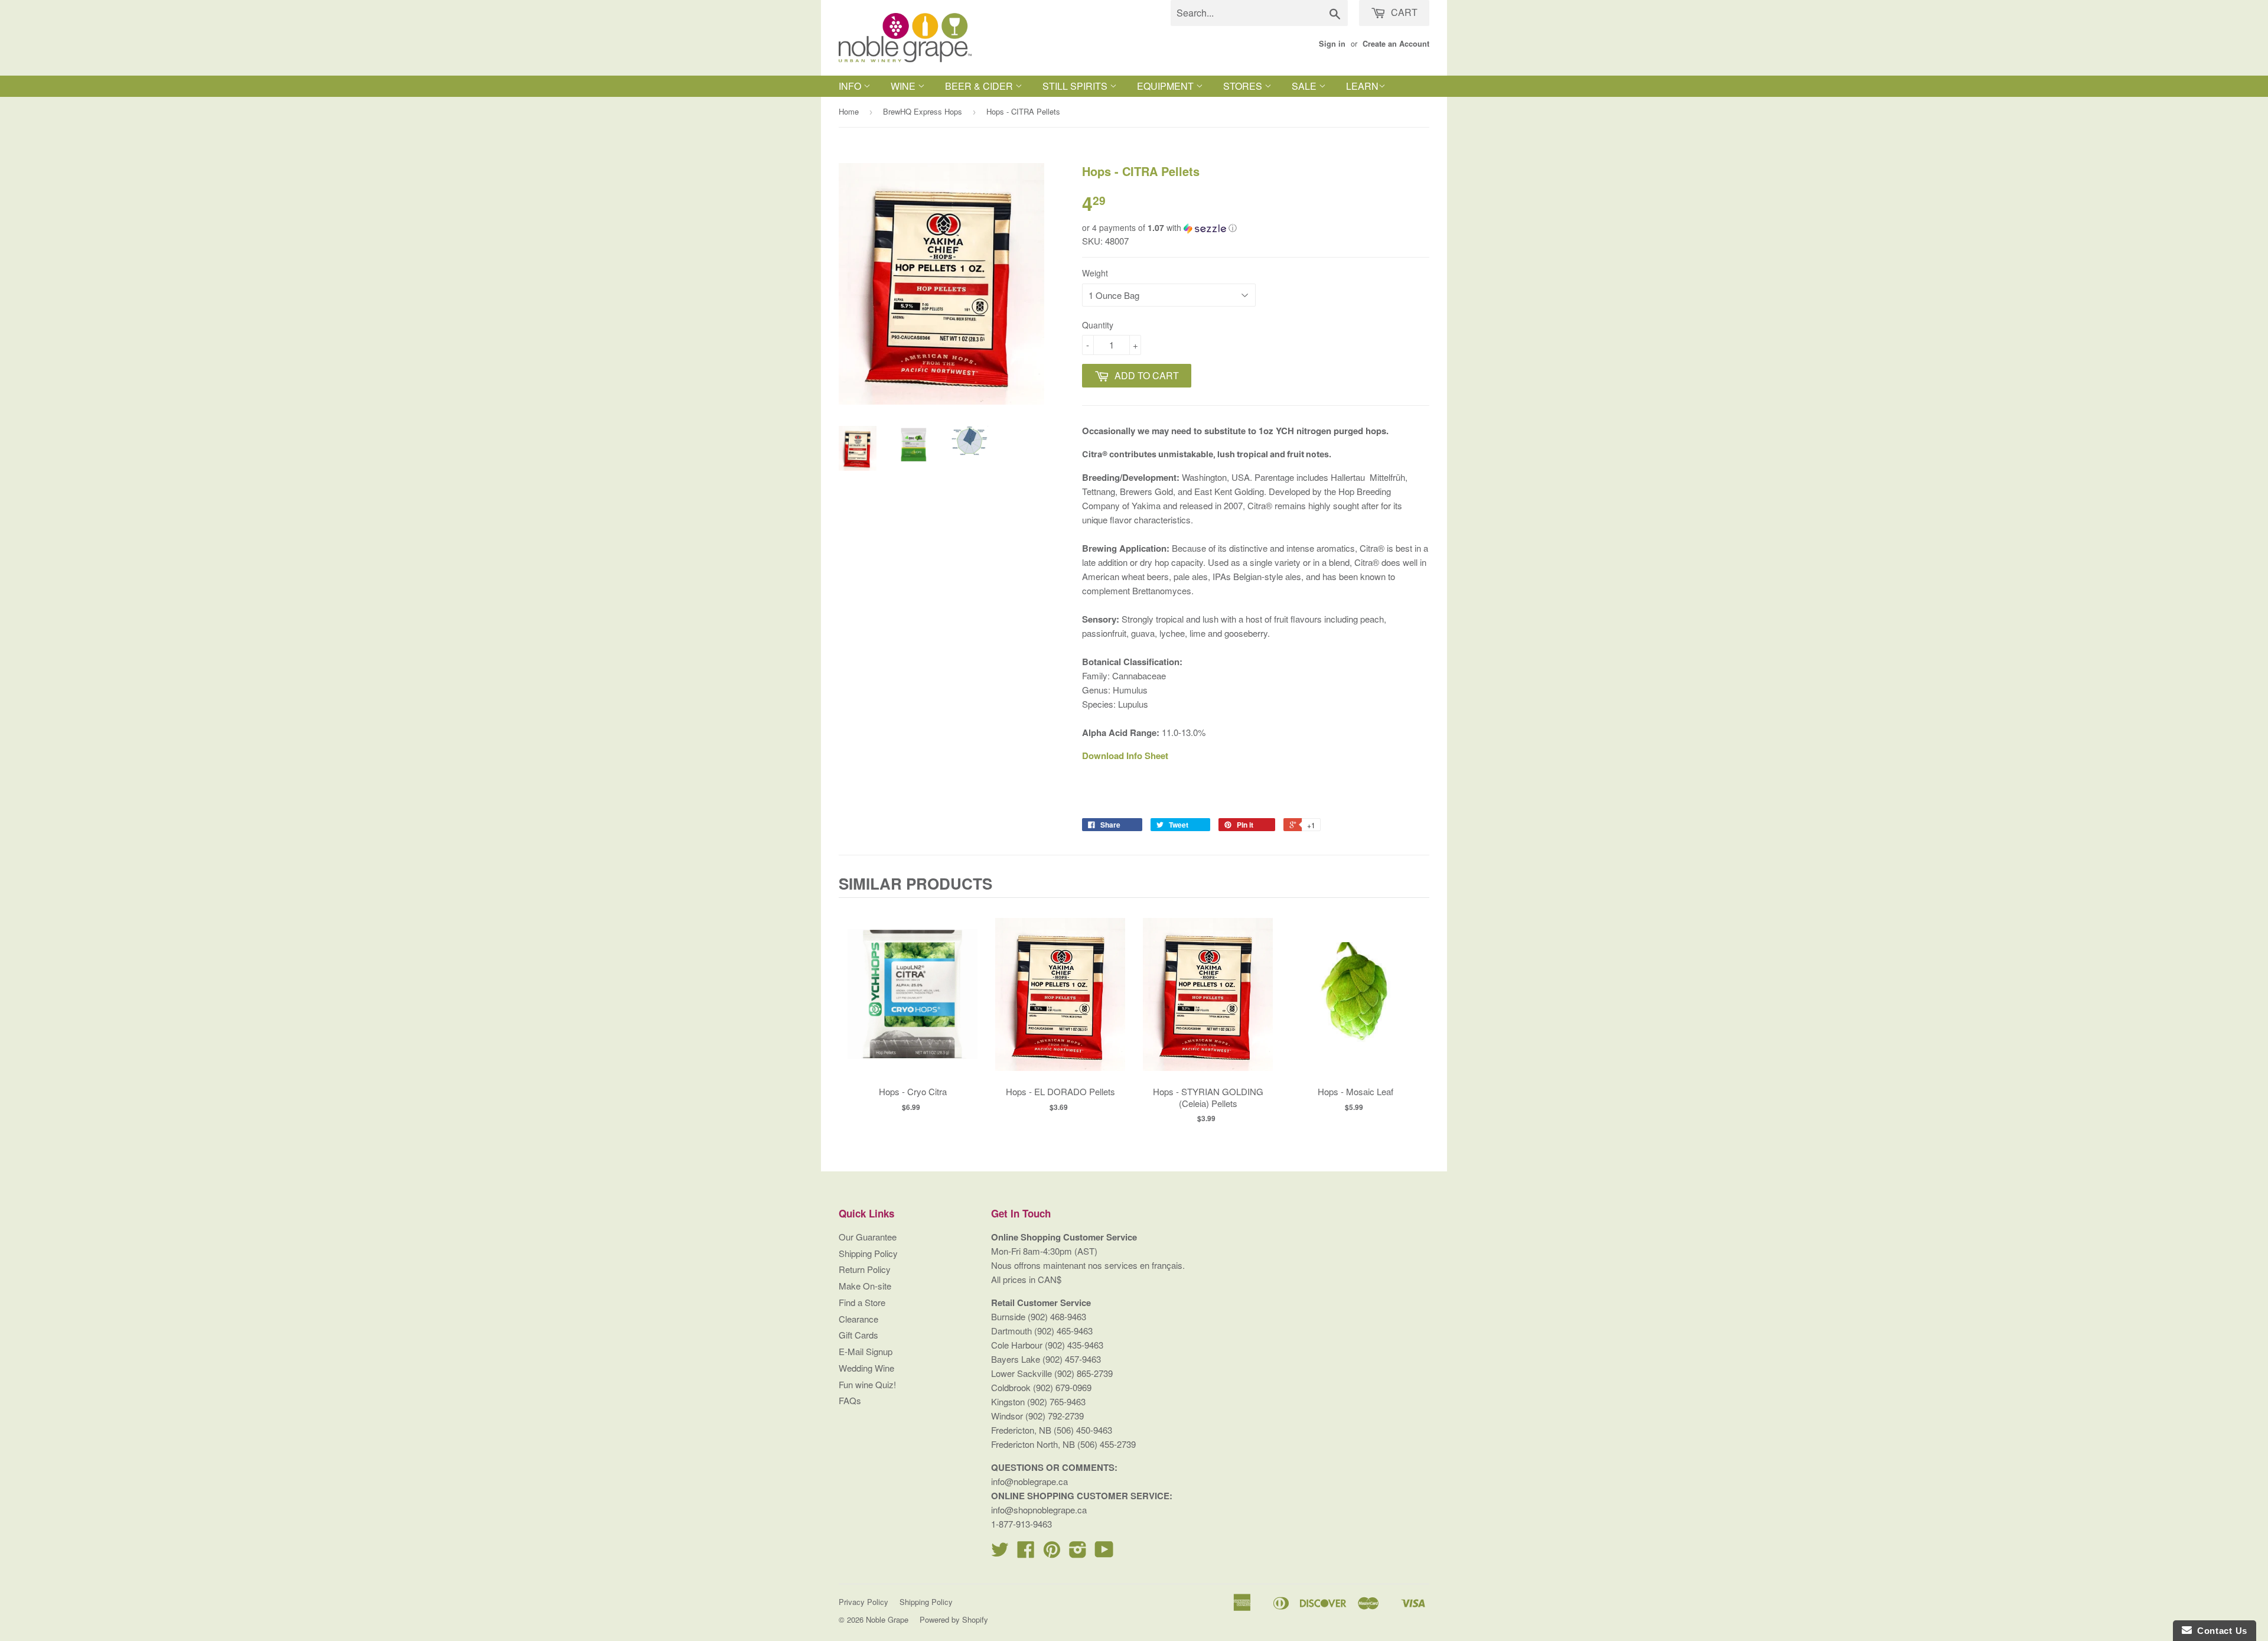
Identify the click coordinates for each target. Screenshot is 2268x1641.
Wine (904, 86)
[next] (1417, 1015)
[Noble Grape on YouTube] (1104, 1553)
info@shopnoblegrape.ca (1039, 1510)
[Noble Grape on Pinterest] (1052, 1553)
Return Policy (865, 1269)
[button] (1256, 228)
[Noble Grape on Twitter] (1000, 1553)
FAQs (850, 1400)
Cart (1403, 12)
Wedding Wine (866, 1368)
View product (913, 1006)
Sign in (1332, 44)
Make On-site (865, 1286)
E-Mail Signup (866, 1351)
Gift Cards (858, 1335)
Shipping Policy (868, 1253)
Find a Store (862, 1302)
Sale (1305, 86)
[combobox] (1259, 13)
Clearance (858, 1319)
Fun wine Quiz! (867, 1384)
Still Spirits (1076, 86)
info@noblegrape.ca (1029, 1481)
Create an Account (1396, 44)
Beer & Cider (980, 86)
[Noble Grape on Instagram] (1078, 1553)
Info (851, 86)
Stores (1244, 86)
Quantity (1098, 325)
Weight (1095, 273)
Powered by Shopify (954, 1619)
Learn (1362, 86)
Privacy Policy (863, 1602)
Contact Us (2220, 1631)
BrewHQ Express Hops (923, 111)
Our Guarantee (868, 1237)
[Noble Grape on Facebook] (1026, 1553)
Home (849, 111)
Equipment (1166, 86)
